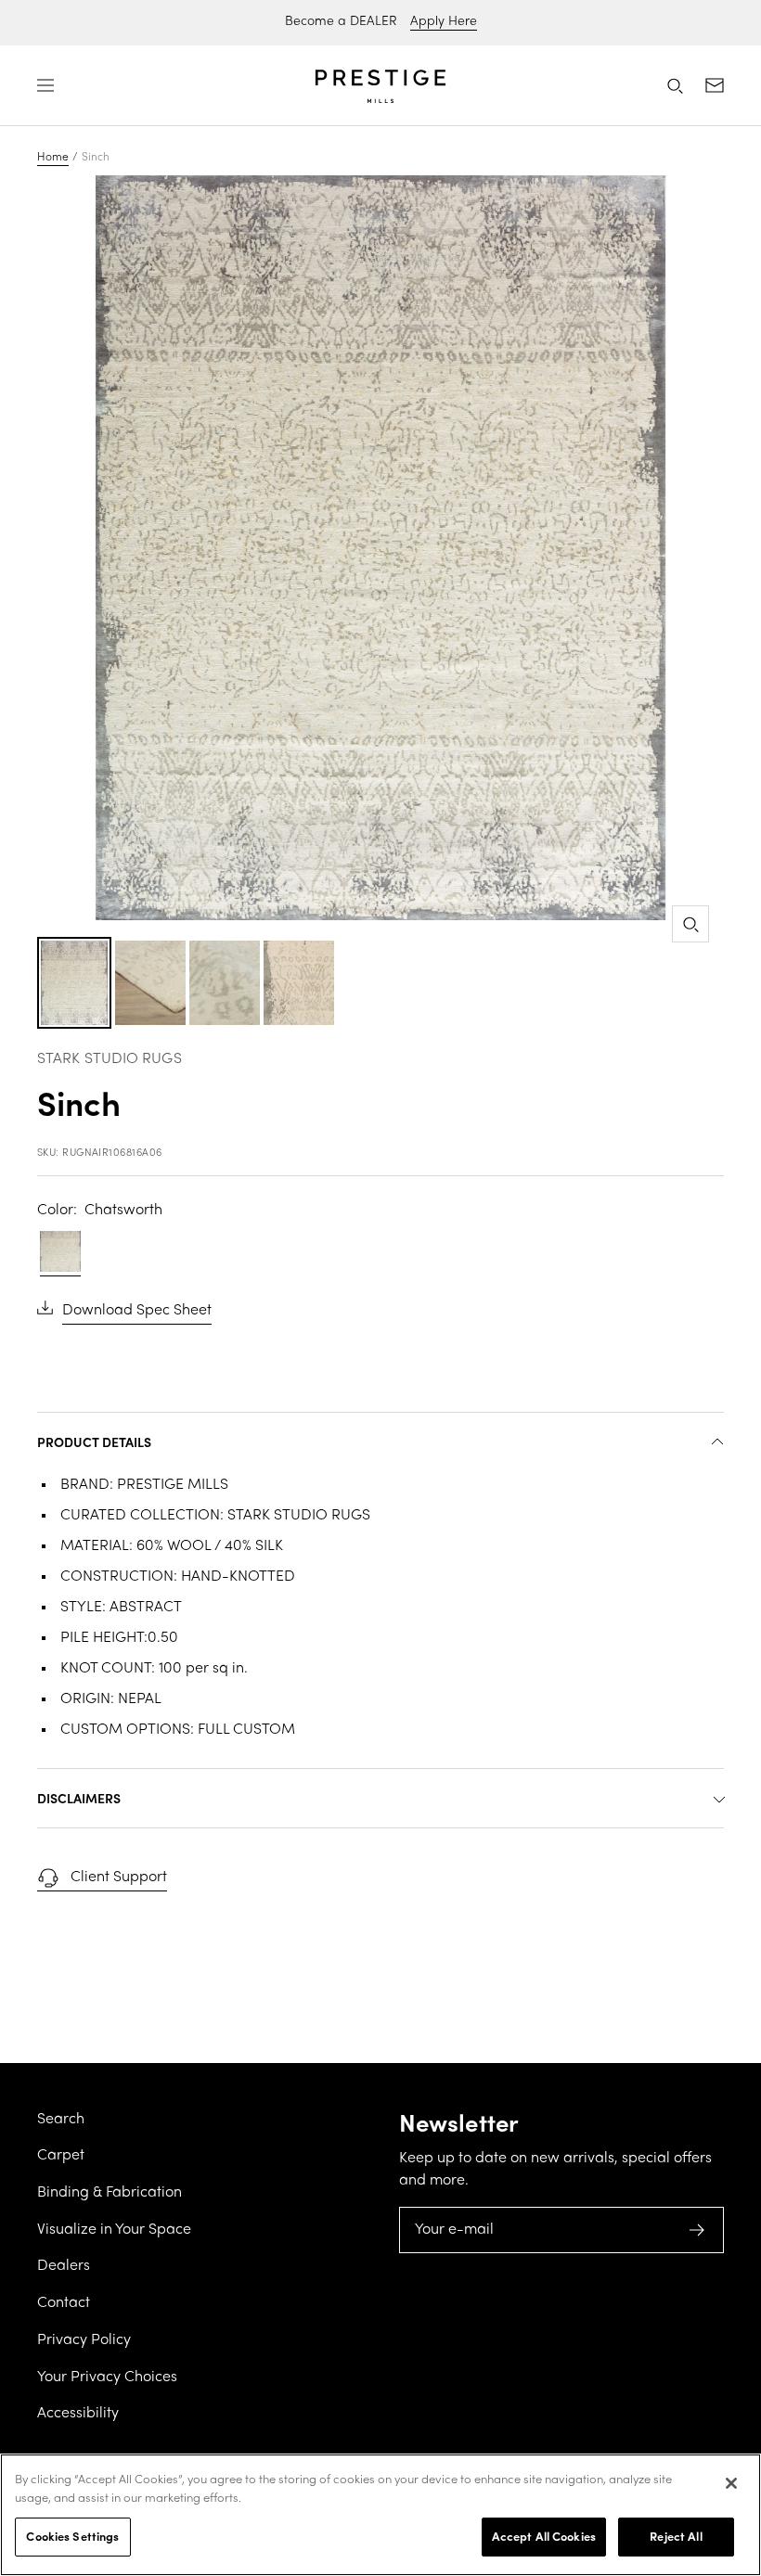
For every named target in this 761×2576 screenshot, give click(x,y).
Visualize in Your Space (114, 2230)
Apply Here (444, 22)
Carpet (61, 2156)
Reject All (676, 2536)
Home (53, 158)
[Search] (675, 85)
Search (61, 2120)
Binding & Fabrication (110, 2193)
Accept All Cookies (544, 2536)
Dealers (64, 2266)
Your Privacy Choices (107, 2377)
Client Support (119, 1878)
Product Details (94, 1442)
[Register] (697, 2230)
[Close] (731, 2483)
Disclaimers (79, 1798)
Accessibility (78, 2414)
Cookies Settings (72, 2536)
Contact (64, 2303)
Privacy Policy (84, 2340)
